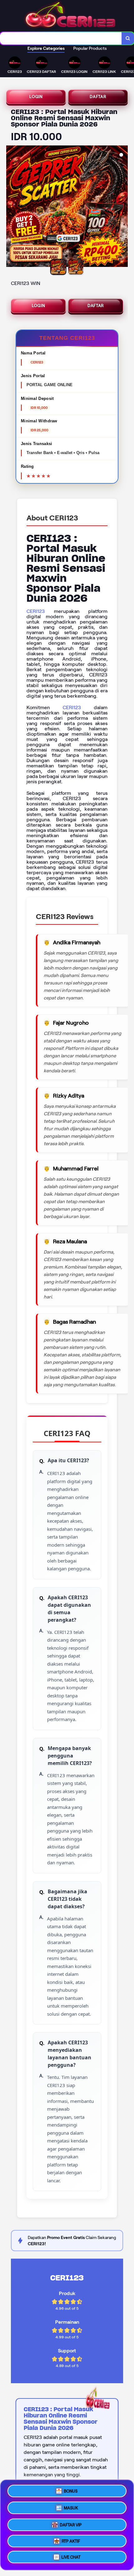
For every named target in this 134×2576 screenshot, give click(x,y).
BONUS (71, 2489)
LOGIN (36, 97)
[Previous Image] (11, 207)
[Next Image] (123, 207)
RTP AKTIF (71, 2540)
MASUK (71, 2506)
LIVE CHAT (71, 2557)
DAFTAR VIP (71, 2523)
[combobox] (61, 38)
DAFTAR (98, 97)
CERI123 (36, 611)
